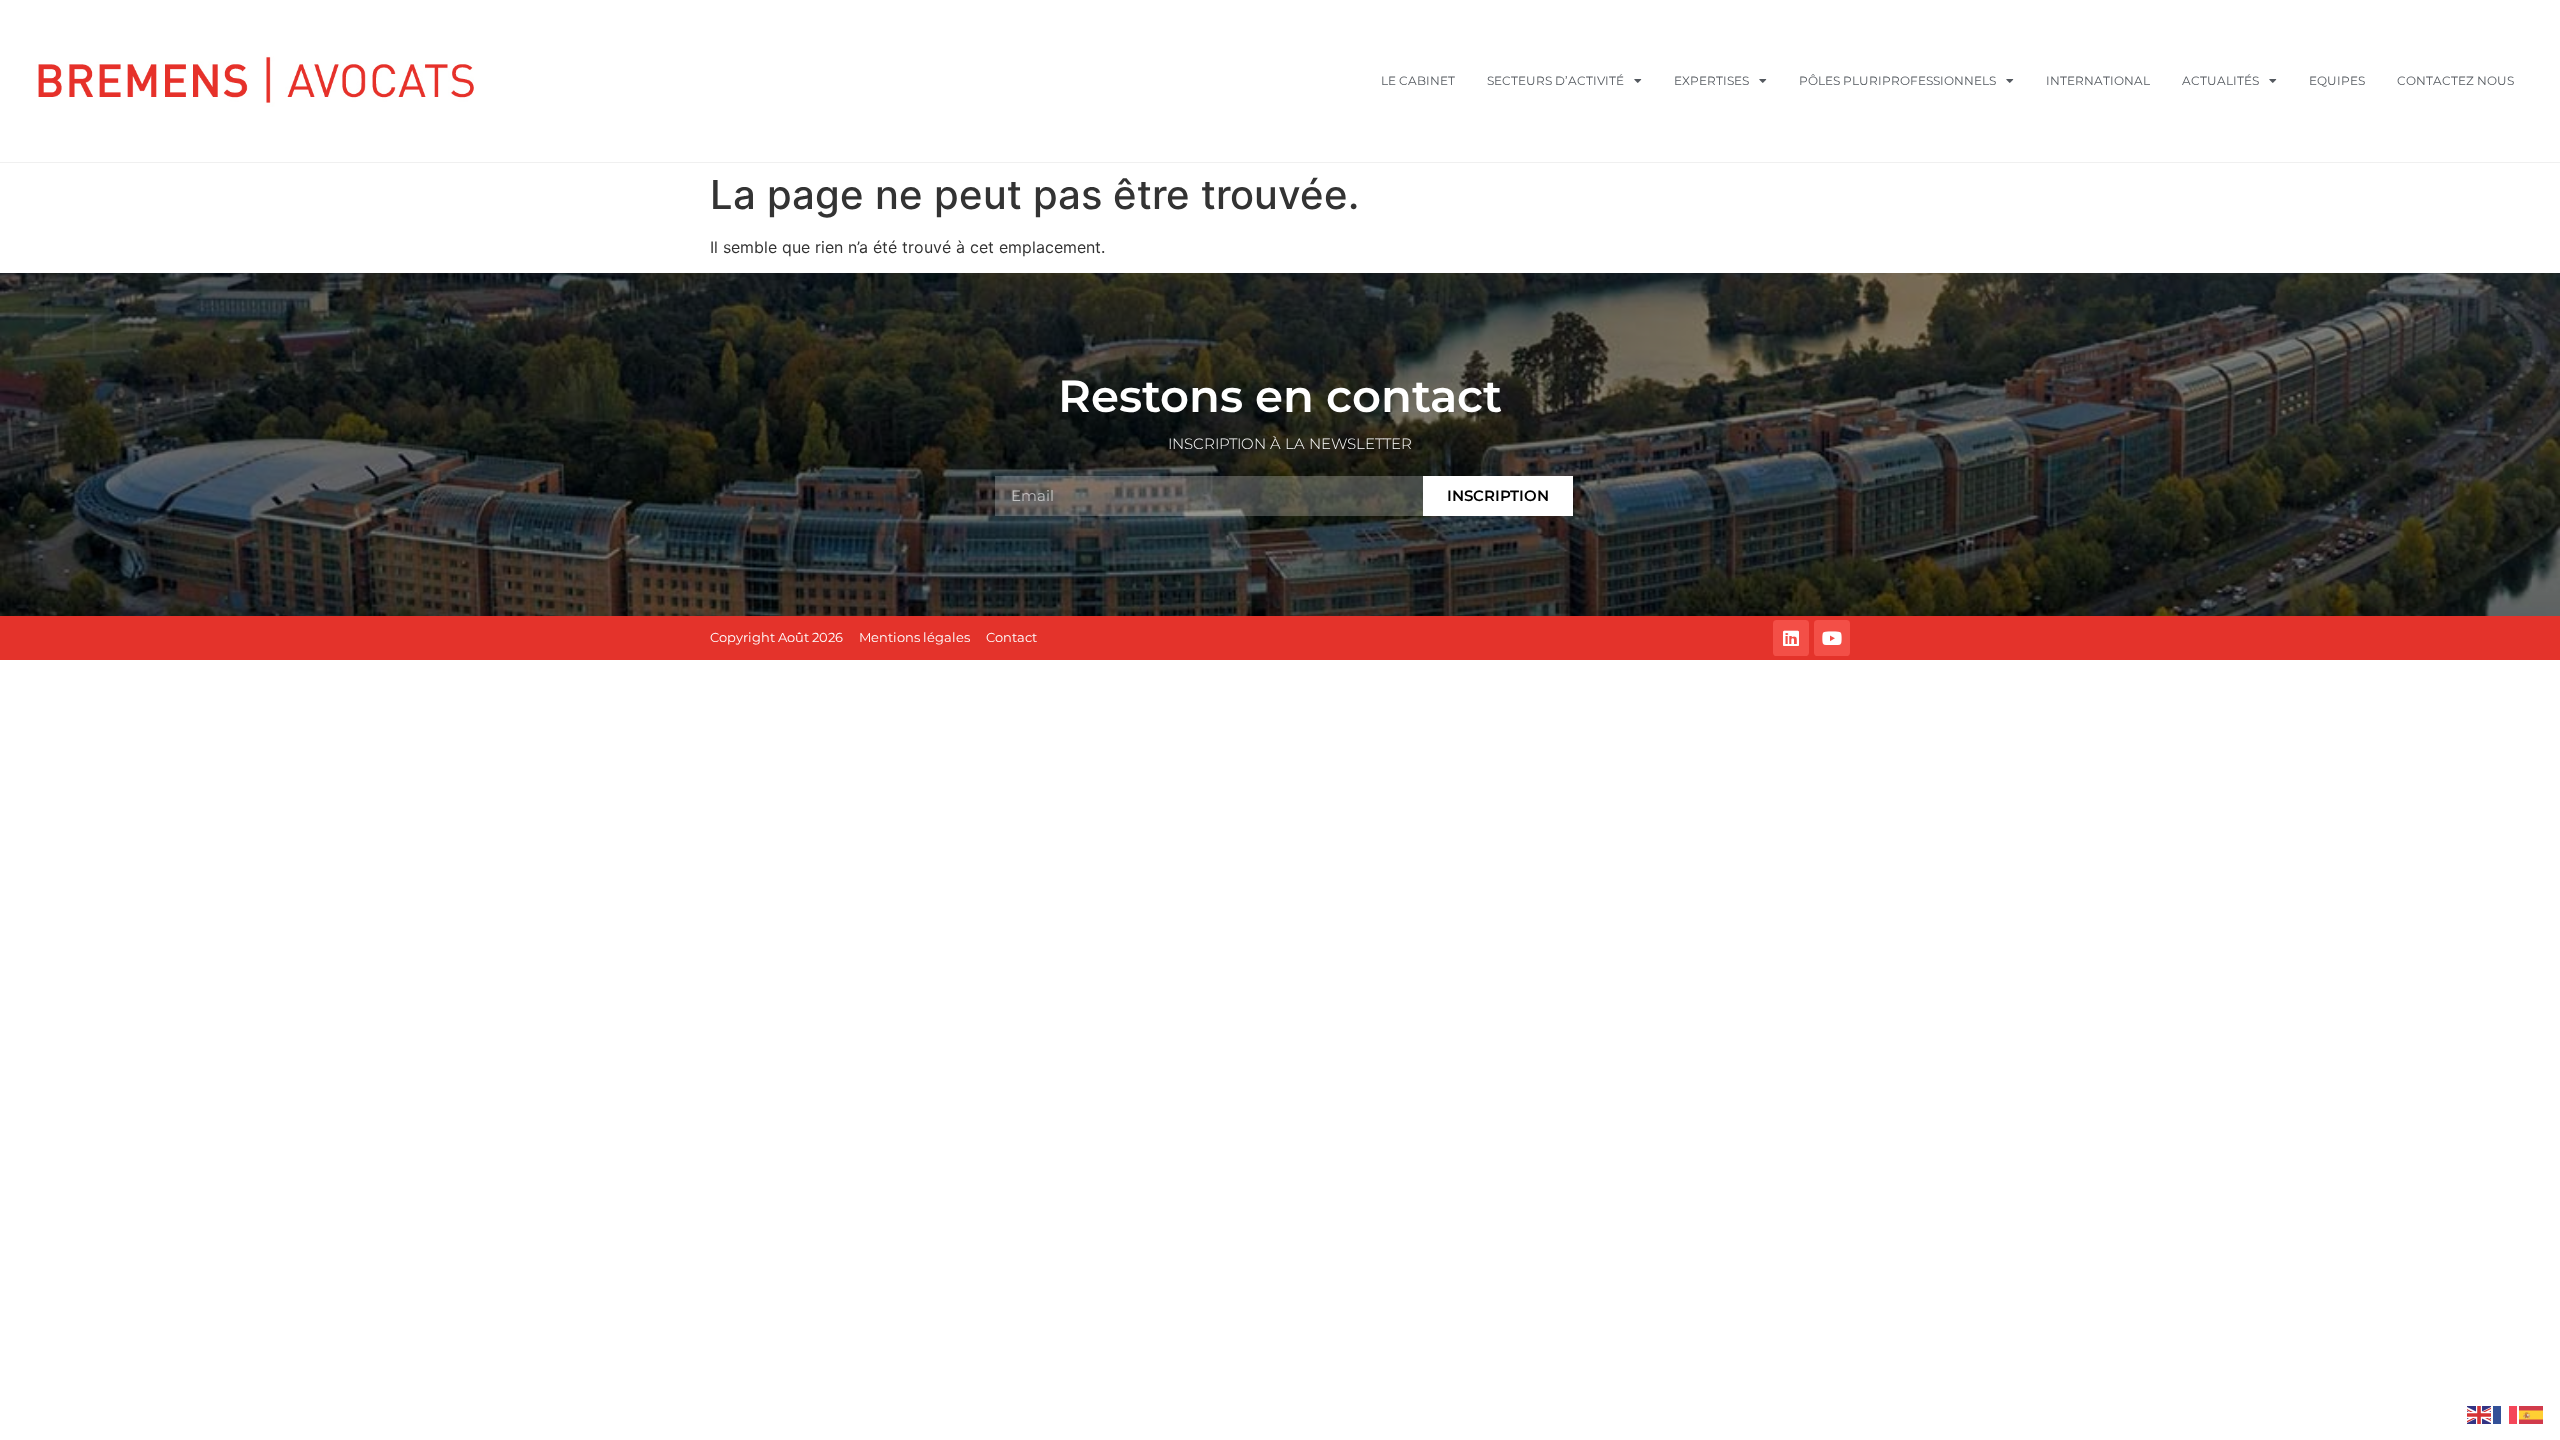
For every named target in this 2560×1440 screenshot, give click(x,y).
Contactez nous (2455, 80)
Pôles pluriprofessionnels (1897, 80)
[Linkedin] (1791, 638)
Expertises (1711, 80)
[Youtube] (1832, 638)
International (2098, 80)
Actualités (2220, 80)
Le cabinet (1418, 80)
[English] (2480, 1413)
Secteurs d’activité (1555, 80)
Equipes (2337, 80)
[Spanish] (2532, 1413)
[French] (2506, 1413)
